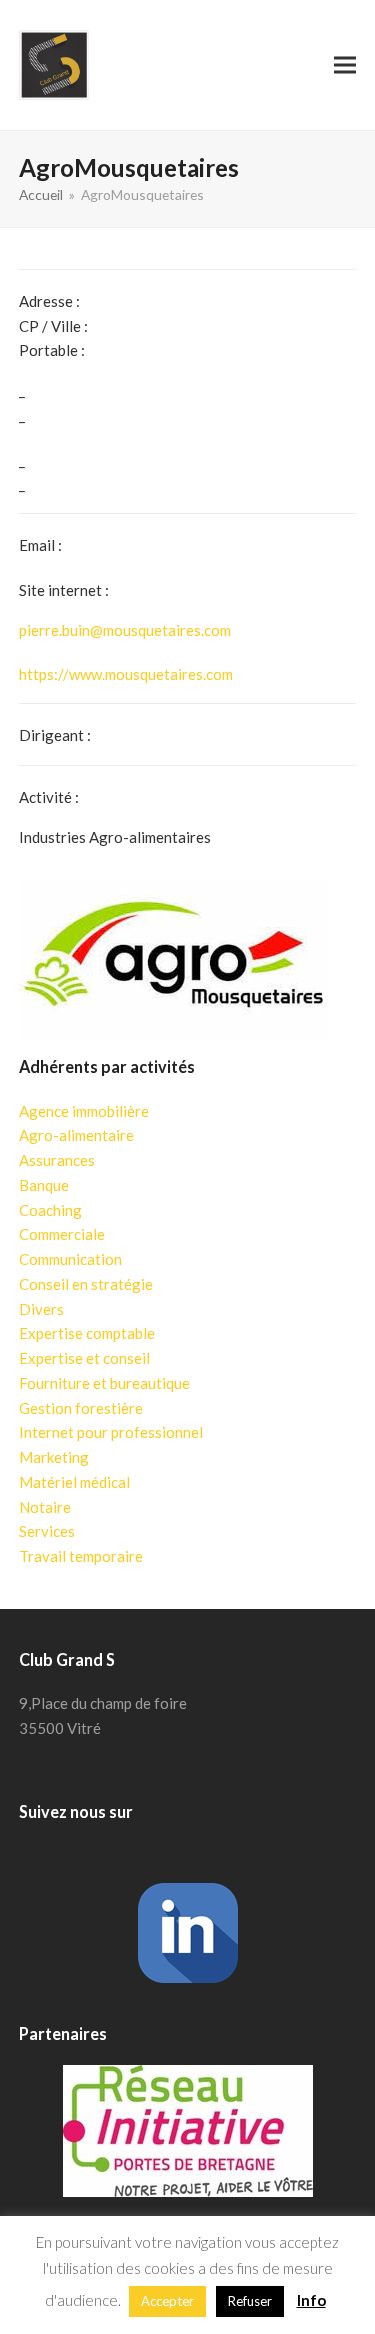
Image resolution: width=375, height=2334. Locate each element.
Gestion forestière (81, 1408)
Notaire (45, 1507)
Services (47, 1531)
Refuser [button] (250, 2301)
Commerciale (62, 1234)
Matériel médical (74, 1482)
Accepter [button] (167, 2301)
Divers (41, 1309)
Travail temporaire (81, 1556)
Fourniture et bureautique (104, 1383)
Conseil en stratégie (86, 1284)
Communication (70, 1259)
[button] (345, 64)
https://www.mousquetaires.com (126, 674)
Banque (44, 1185)
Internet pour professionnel (111, 1432)
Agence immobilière (84, 1111)
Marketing (54, 1457)
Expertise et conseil (84, 1358)
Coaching (50, 1210)
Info (311, 2300)
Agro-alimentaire (76, 1135)
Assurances (57, 1160)
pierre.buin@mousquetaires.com (125, 630)
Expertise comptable (87, 1333)
